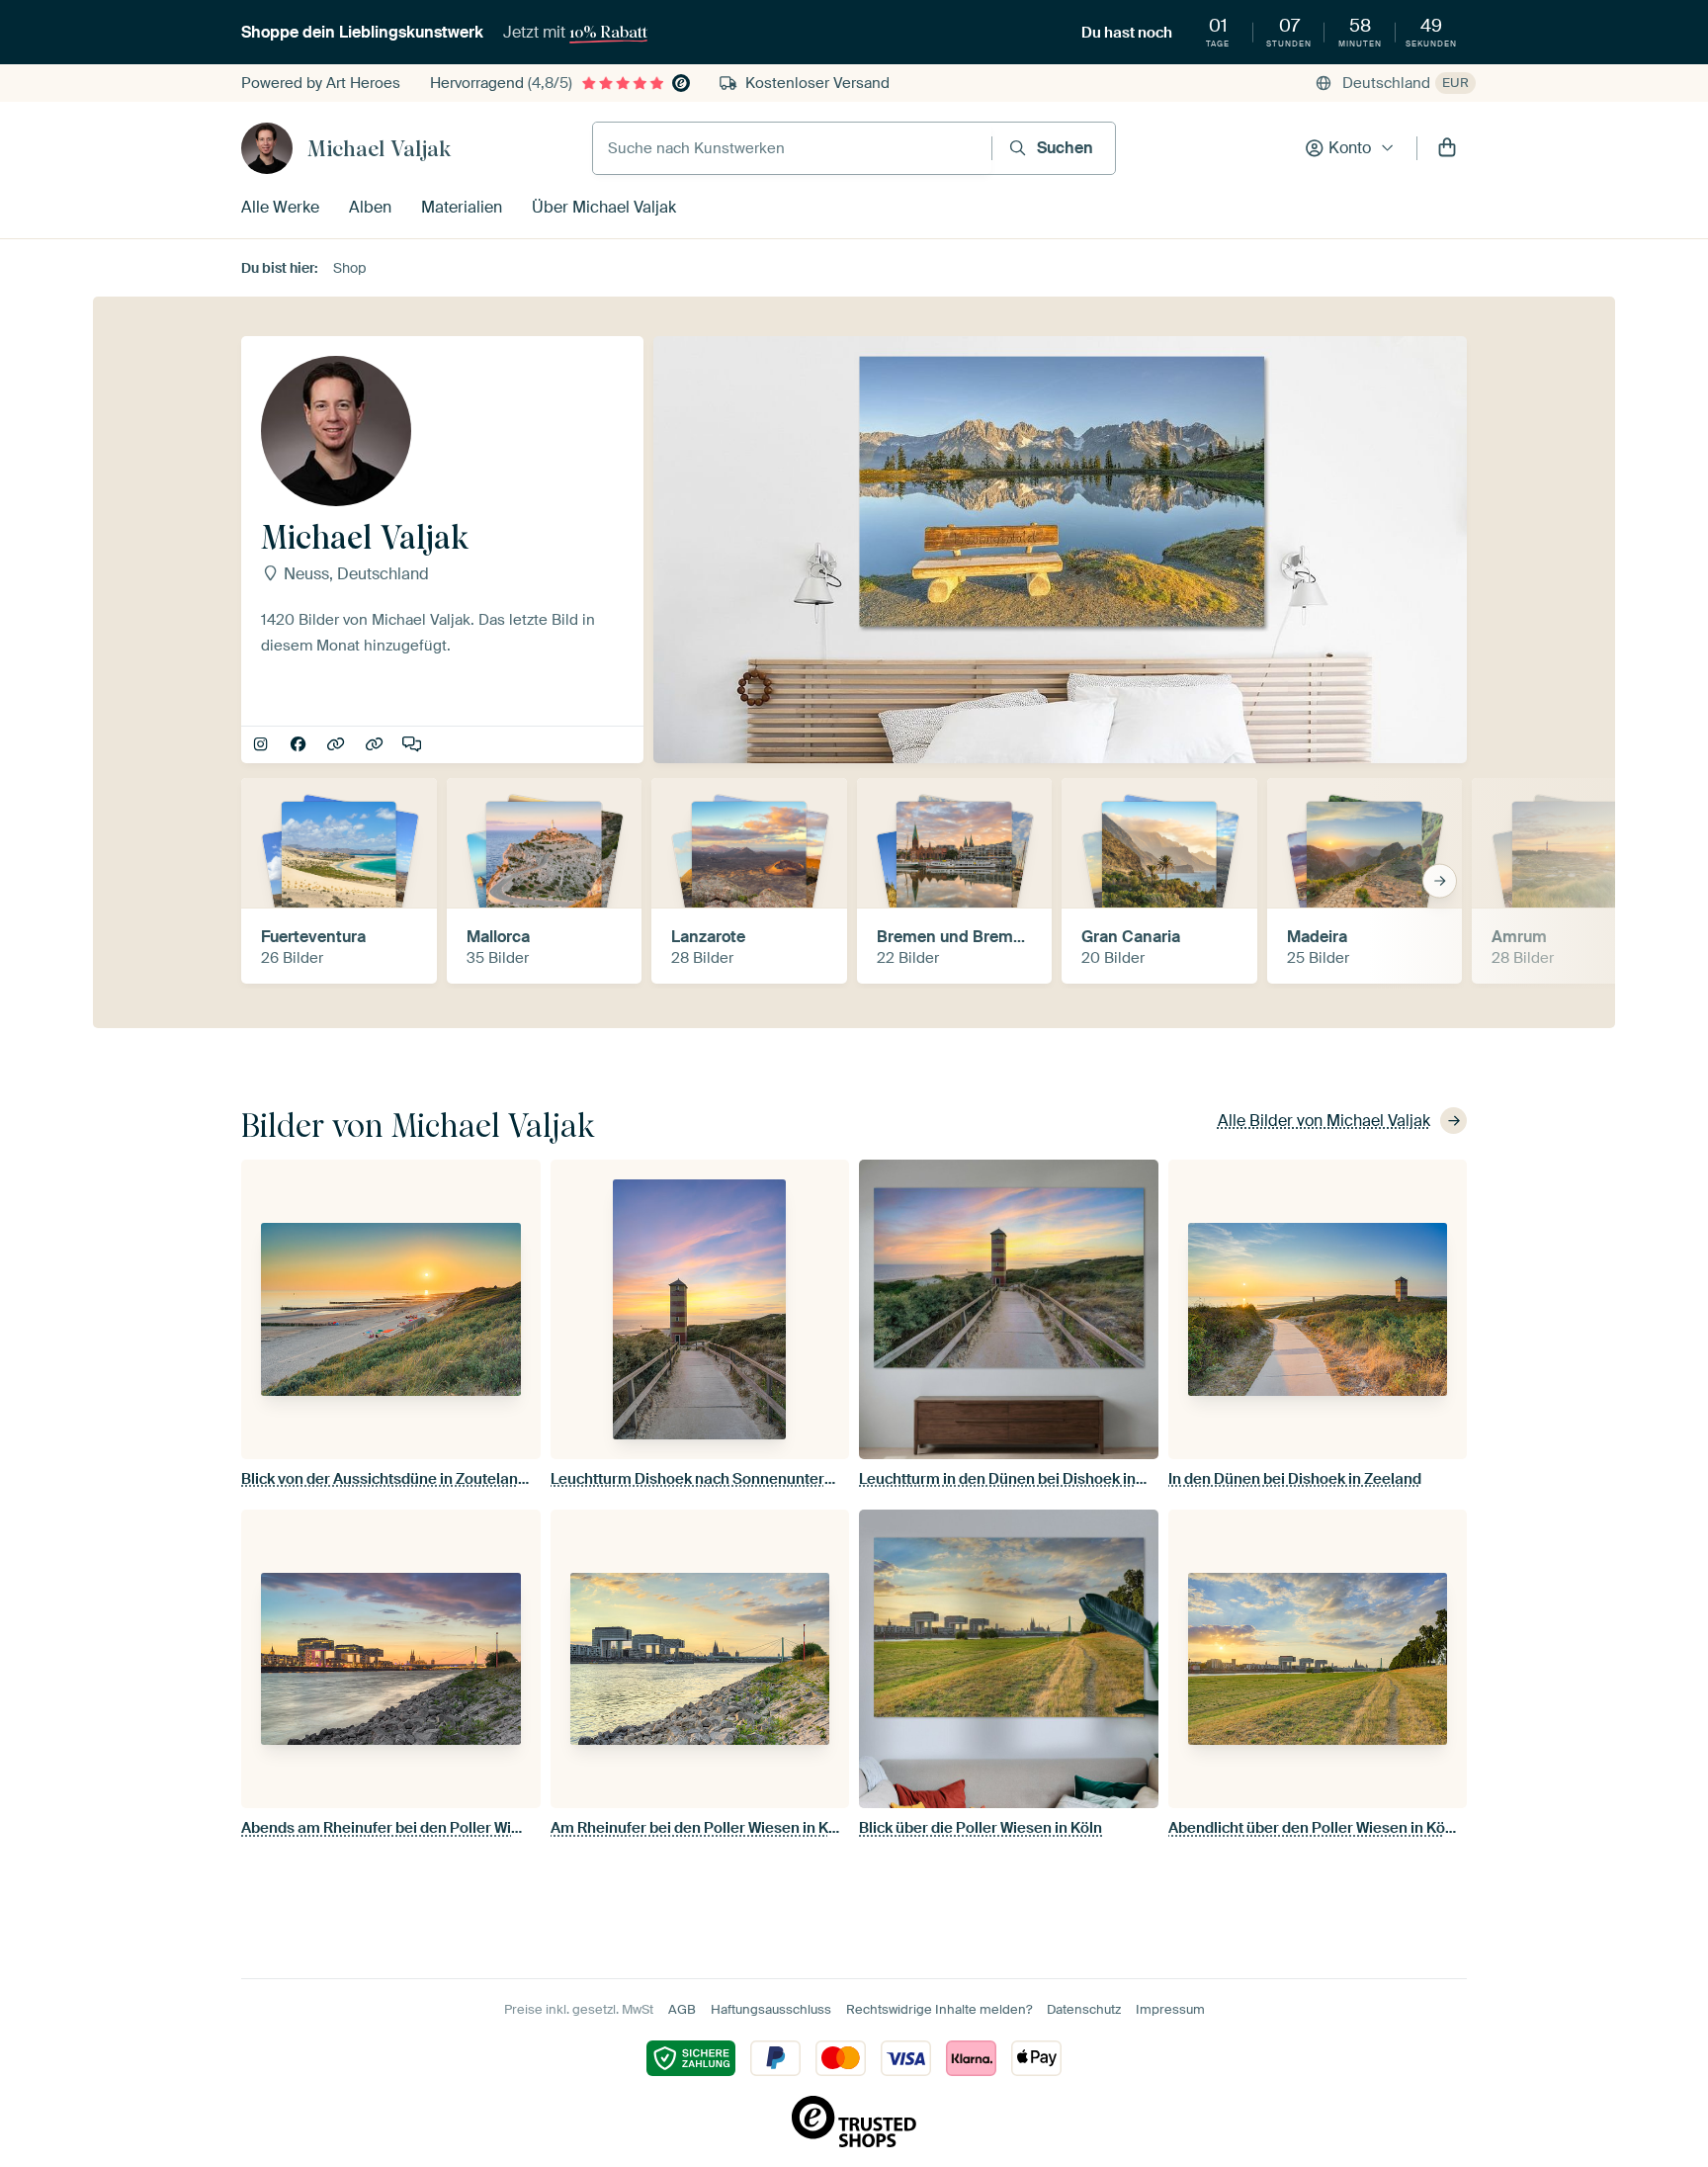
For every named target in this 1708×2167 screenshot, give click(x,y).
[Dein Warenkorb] (1447, 148)
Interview (414, 745)
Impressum (1170, 2009)
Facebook (300, 745)
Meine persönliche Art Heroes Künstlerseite (338, 745)
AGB (682, 2009)
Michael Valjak (379, 148)
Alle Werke (280, 207)
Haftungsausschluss (771, 2009)
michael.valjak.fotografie (262, 745)
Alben (370, 207)
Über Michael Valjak (604, 207)
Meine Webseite (376, 745)
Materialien (462, 207)
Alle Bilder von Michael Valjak (1324, 1121)
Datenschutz (1084, 2009)
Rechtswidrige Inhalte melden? (939, 2009)
